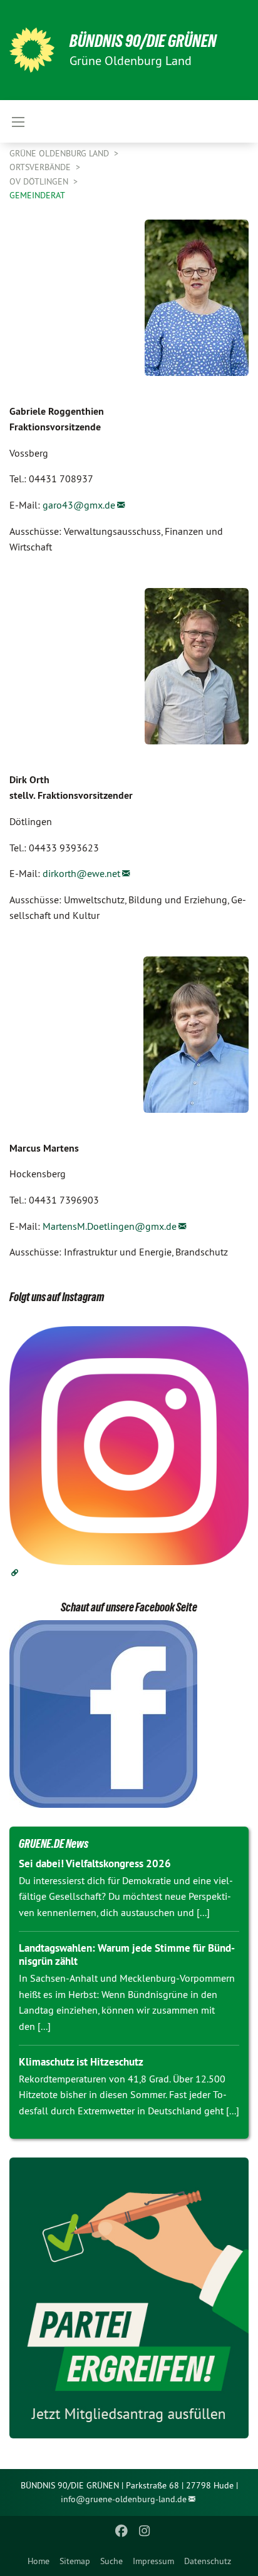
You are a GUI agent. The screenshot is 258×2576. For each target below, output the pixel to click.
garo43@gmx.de (79, 505)
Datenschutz (208, 2561)
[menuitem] (39, 2561)
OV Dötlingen (40, 181)
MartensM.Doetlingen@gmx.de (110, 1226)
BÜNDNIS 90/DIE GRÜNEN (143, 41)
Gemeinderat (37, 195)
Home (39, 2561)
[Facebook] (122, 2531)
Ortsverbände (41, 167)
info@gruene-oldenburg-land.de (124, 2499)
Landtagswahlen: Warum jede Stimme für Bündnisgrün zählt (127, 1955)
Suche (111, 2561)
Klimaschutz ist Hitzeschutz (81, 2062)
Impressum (153, 2561)
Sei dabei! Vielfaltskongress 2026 (95, 1864)
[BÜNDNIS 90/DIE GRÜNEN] (32, 50)
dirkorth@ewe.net (81, 873)
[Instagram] (144, 2531)
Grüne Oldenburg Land (60, 153)
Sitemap (75, 2561)
